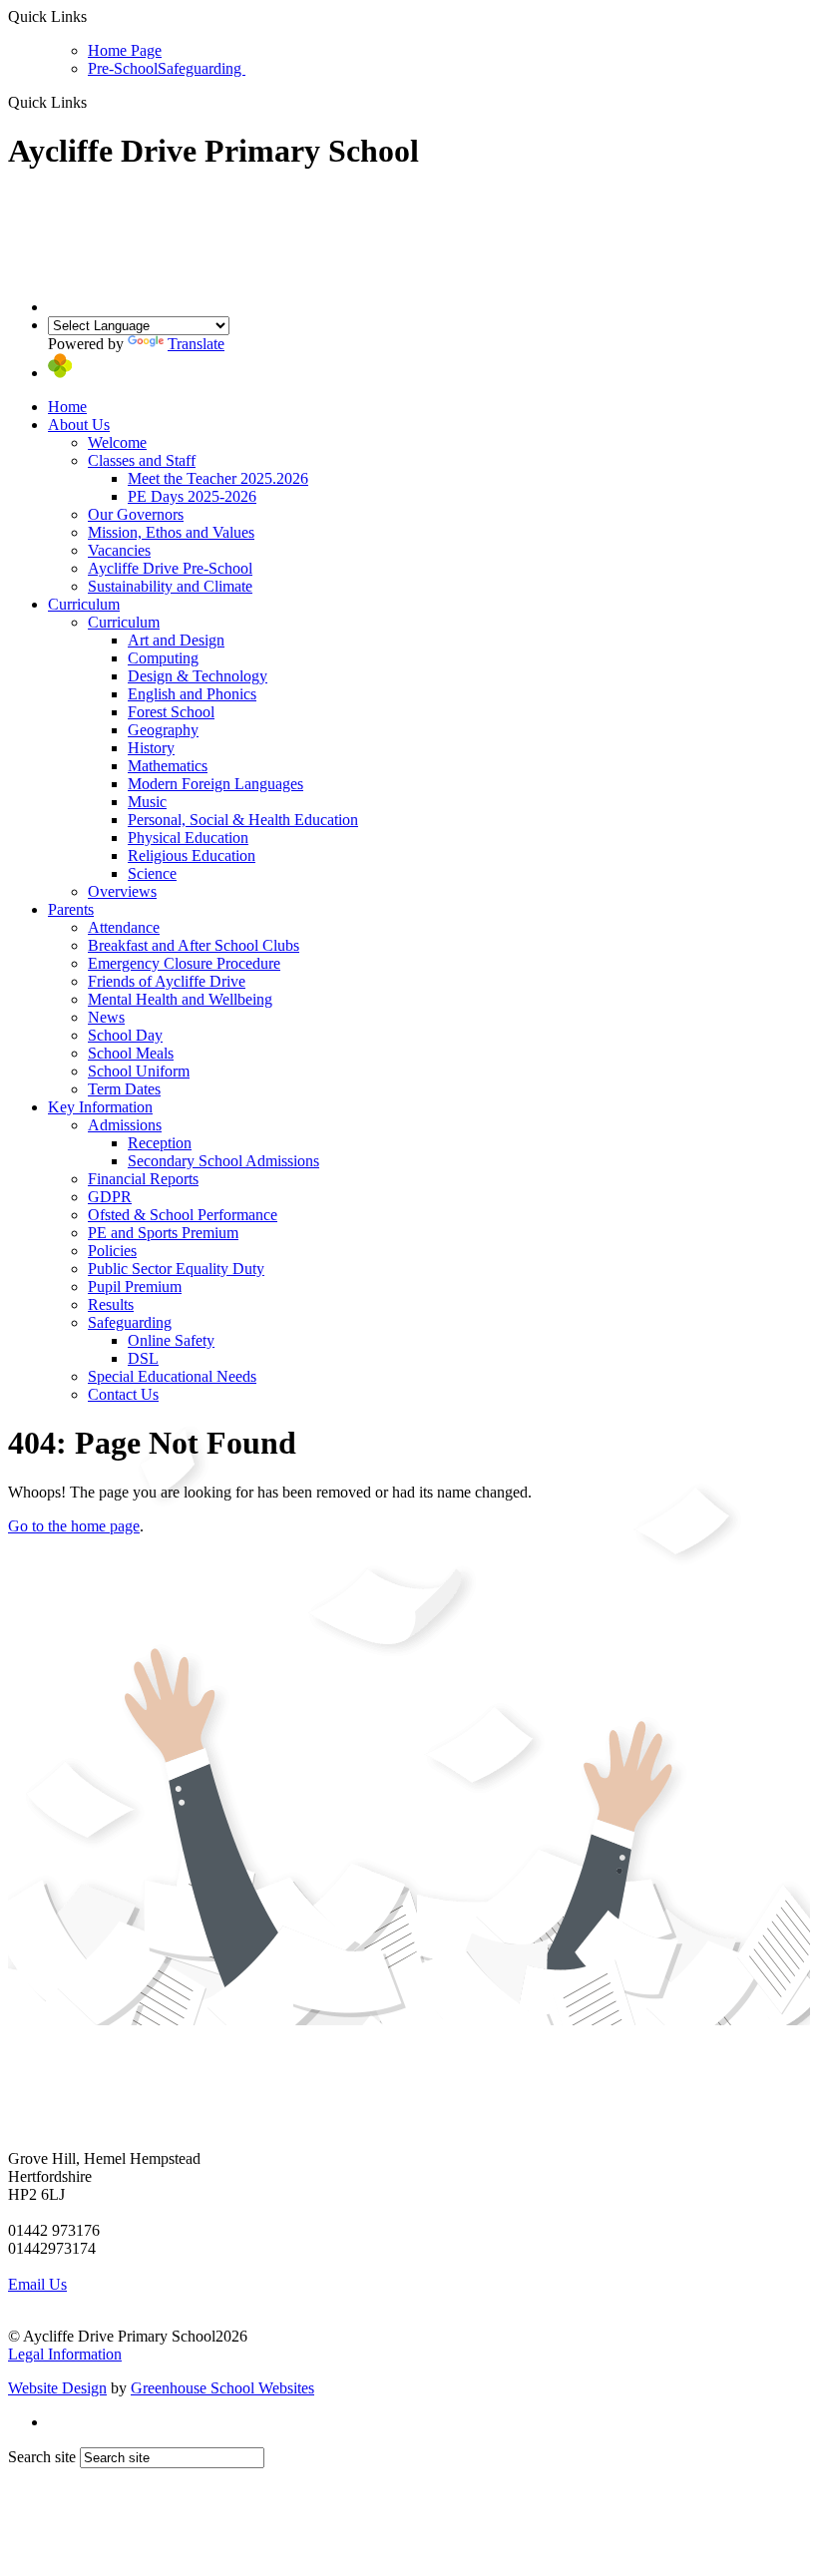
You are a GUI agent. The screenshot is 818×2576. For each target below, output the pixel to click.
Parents (71, 909)
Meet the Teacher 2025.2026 (218, 478)
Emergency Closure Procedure (184, 963)
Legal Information (65, 2354)
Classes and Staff (142, 460)
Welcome (117, 442)
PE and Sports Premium (163, 1233)
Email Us (37, 2284)
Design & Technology (198, 676)
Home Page (125, 50)
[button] (94, 102)
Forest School (171, 712)
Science (152, 873)
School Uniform (139, 1071)
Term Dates (124, 1089)
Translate (196, 344)
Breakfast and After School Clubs (194, 945)
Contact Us (123, 1394)
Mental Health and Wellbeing (180, 999)
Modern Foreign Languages (215, 784)
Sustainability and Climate (170, 586)
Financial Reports (143, 1179)
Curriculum (84, 604)
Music (147, 802)
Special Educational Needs (172, 1376)
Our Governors (136, 514)
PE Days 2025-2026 (192, 496)
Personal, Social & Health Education (243, 820)
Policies (112, 1251)
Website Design (57, 2388)
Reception (160, 1143)
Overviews (122, 891)
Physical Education (188, 838)
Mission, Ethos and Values (171, 532)
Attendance (124, 927)
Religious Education (192, 856)
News (106, 1017)
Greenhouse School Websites (222, 2388)
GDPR (110, 1197)
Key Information (100, 1107)
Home (67, 407)
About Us (79, 425)
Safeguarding (202, 68)
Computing (163, 658)
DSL (143, 1358)
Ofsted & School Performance (183, 1215)
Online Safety (171, 1340)
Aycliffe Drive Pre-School (170, 568)
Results (111, 1304)
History (151, 748)
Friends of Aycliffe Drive (167, 981)
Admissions (125, 1125)
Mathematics (168, 766)
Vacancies (119, 550)
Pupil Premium (135, 1287)
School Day (125, 1035)
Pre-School (123, 68)
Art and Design (176, 640)
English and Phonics (192, 694)
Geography (163, 730)
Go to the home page (74, 1526)
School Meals (131, 1053)
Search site (42, 2457)
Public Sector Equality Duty (176, 1269)
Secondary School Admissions (223, 1161)
